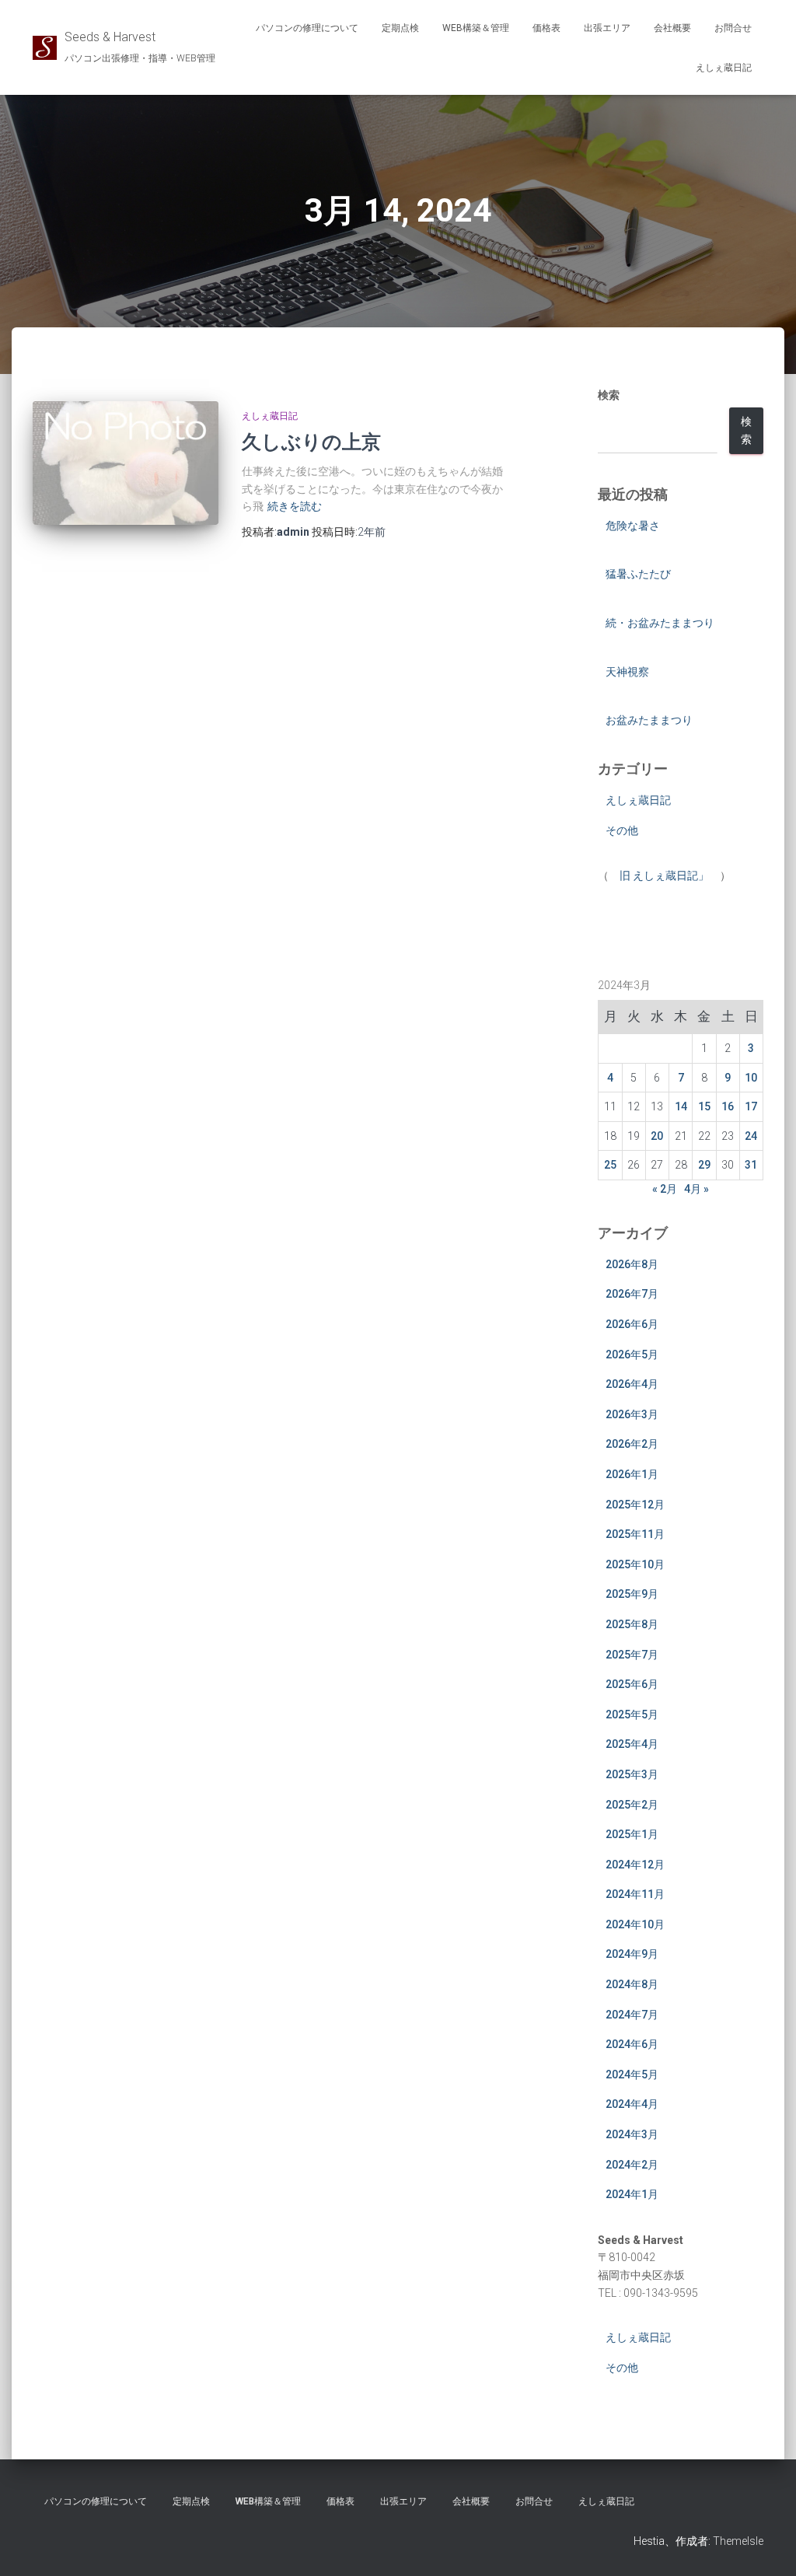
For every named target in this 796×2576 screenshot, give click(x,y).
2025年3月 (632, 1774)
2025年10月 (635, 1564)
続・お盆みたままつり (660, 623)
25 (610, 1165)
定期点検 (400, 28)
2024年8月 (632, 1984)
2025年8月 (632, 1624)
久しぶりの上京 (311, 441)
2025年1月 (632, 1834)
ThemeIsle (738, 2541)
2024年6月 (632, 2044)
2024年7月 (632, 2015)
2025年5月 (632, 1714)
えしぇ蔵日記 (724, 68)
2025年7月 (632, 1655)
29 (704, 1165)
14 (681, 1106)
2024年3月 (632, 2134)
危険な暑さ (633, 526)
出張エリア (607, 28)
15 (704, 1106)
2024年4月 (632, 2104)
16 (728, 1106)
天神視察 (627, 672)
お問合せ (733, 28)
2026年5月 (632, 1354)
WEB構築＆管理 (476, 28)
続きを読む (295, 506)
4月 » (696, 1189)
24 (751, 1136)
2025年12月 (635, 1505)
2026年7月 (632, 1294)
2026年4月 (632, 1384)
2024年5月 (632, 2074)
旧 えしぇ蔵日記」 (664, 876)
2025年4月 (632, 1744)
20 (657, 1136)
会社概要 (672, 28)
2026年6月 (632, 1324)
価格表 (546, 28)
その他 (622, 830)
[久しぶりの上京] (126, 463)
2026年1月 (632, 1474)
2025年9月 (632, 1594)
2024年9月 (632, 1954)
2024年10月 (635, 1924)
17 (751, 1106)
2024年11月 (635, 1894)
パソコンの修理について (307, 28)
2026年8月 (632, 1264)
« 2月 (665, 1189)
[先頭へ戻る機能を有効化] (765, 2545)
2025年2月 (632, 1805)
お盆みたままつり (649, 720)
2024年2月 (632, 2165)
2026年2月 (632, 1444)
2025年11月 (635, 1534)
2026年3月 (632, 1414)
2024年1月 (632, 2194)
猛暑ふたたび (638, 574)
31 (751, 1165)
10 (751, 1078)
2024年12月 (635, 1865)
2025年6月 (632, 1684)
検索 (609, 395)
